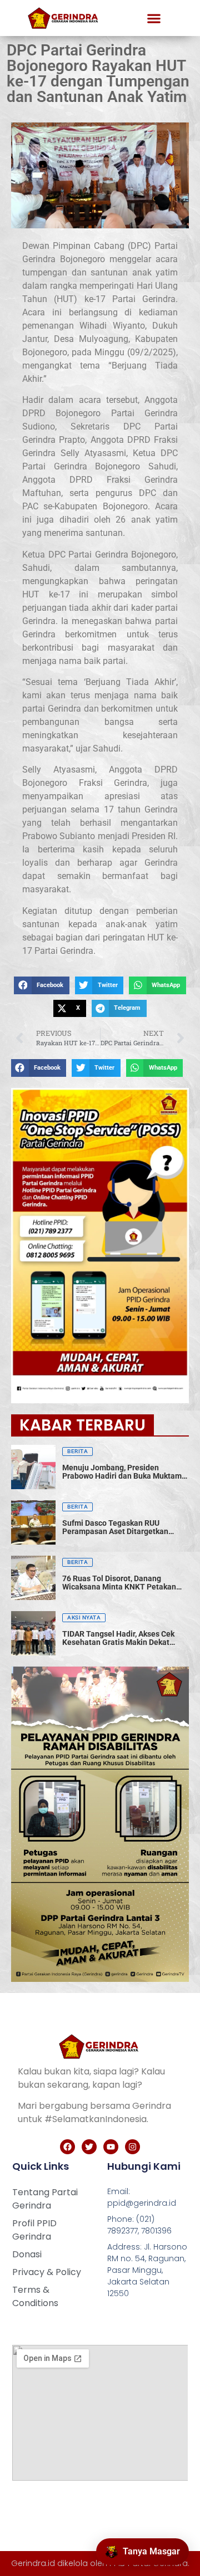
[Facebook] (67, 2147)
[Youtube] (111, 2147)
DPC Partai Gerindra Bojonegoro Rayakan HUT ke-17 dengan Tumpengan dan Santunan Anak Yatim (98, 73)
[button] (154, 18)
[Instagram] (132, 2147)
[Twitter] (89, 2147)
